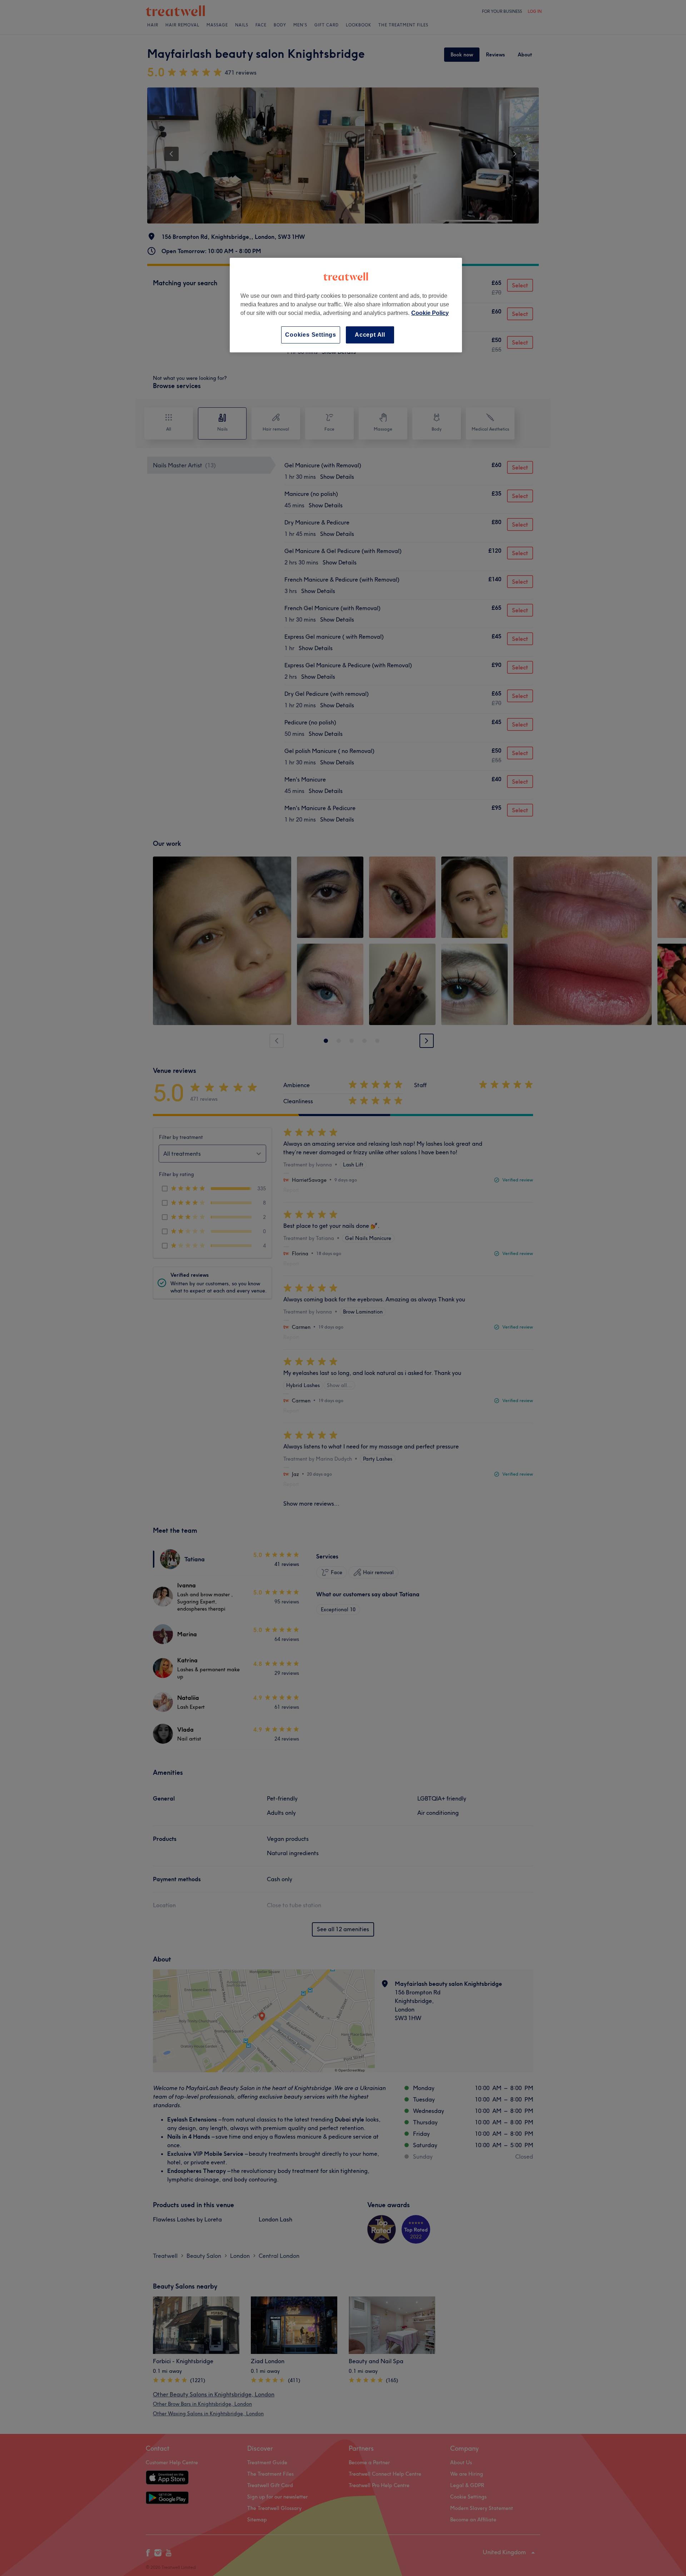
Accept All (370, 335)
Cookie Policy (430, 313)
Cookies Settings (311, 335)
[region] (346, 305)
